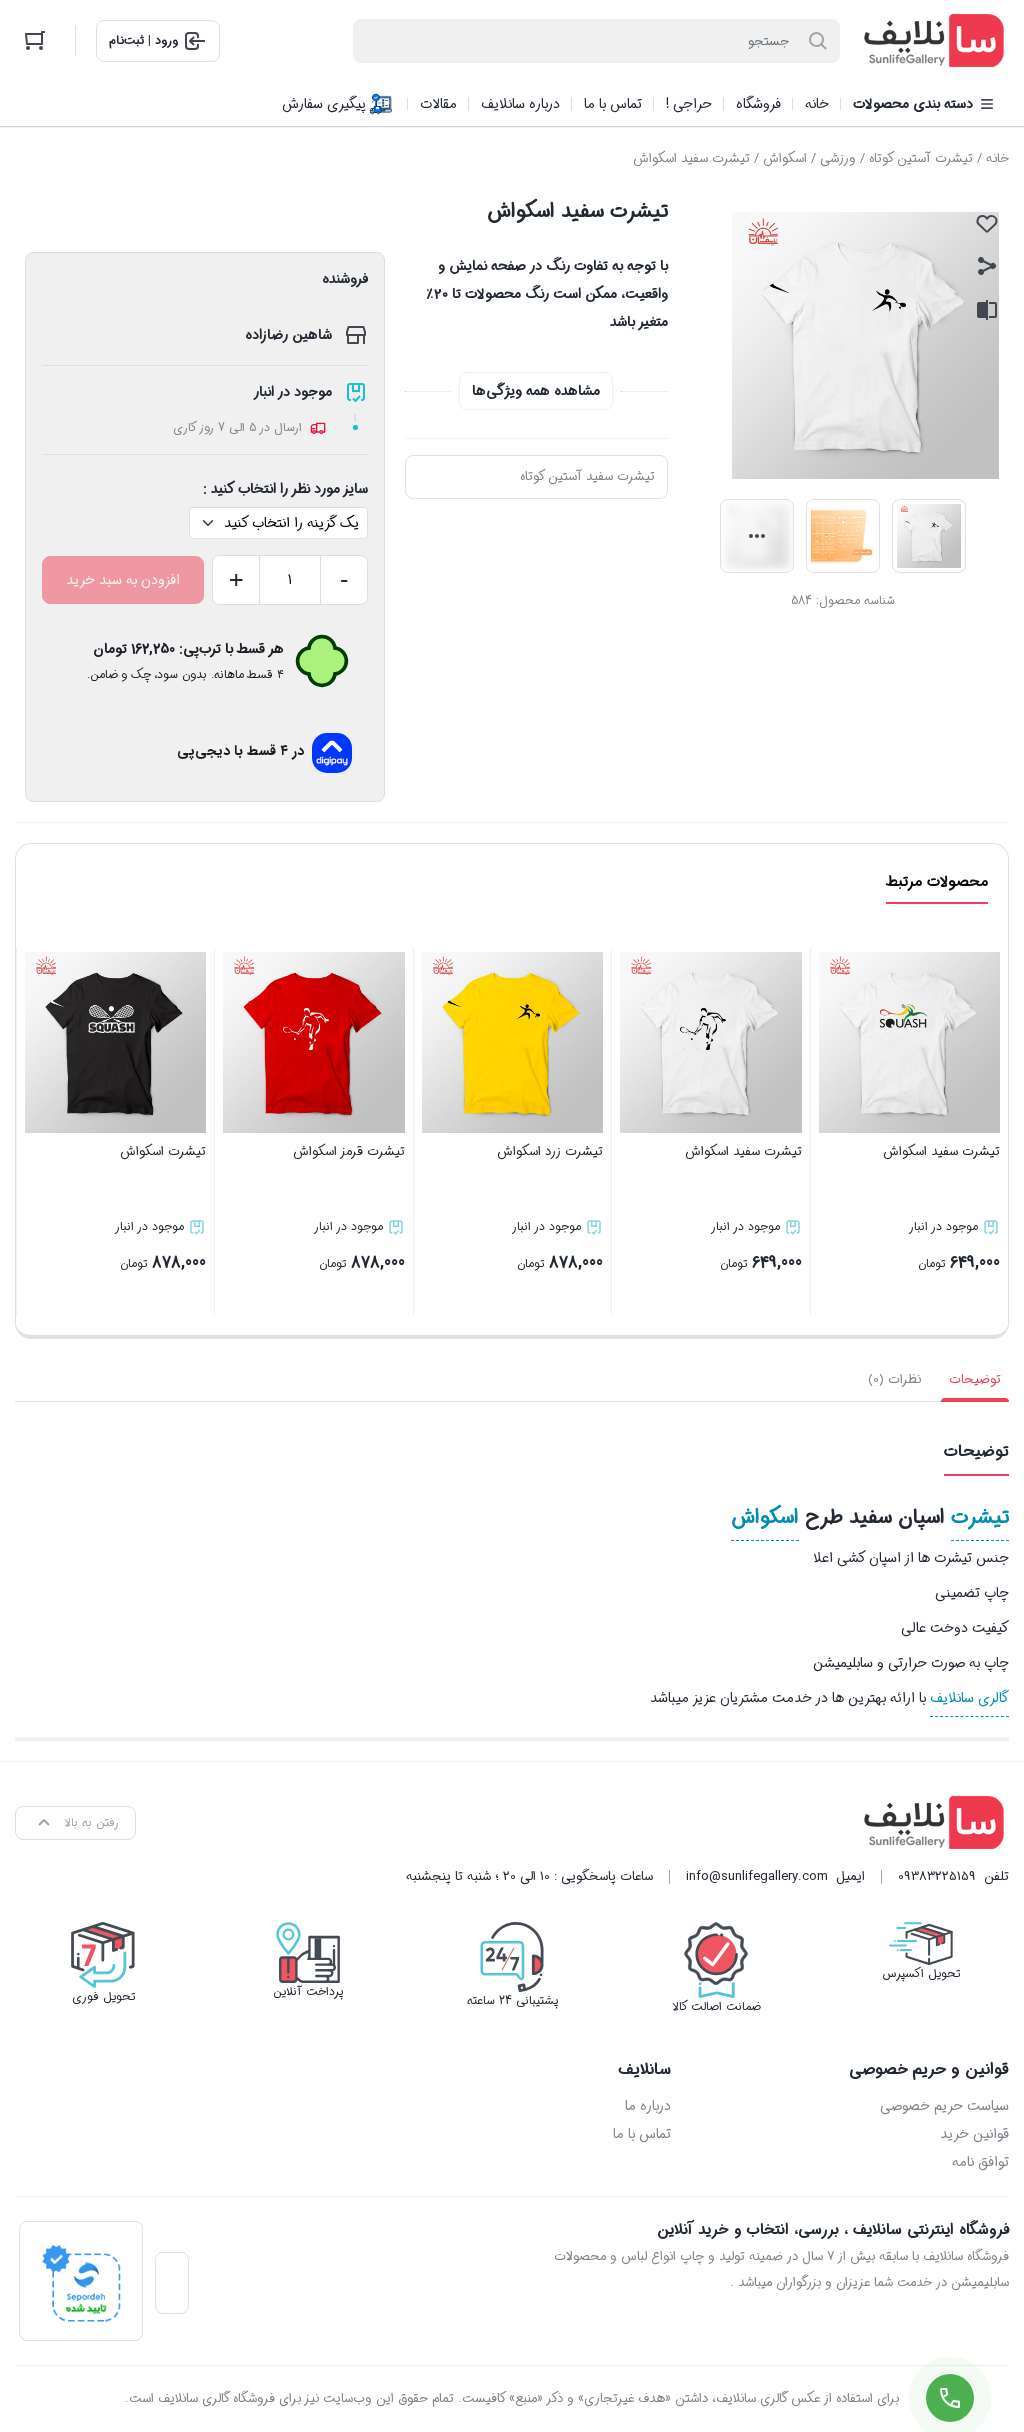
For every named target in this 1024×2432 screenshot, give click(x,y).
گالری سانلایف (969, 1698)
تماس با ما (642, 2134)
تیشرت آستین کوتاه (921, 158)
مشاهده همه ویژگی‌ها (536, 391)
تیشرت (980, 1517)
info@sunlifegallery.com (757, 1876)
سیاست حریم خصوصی (944, 2106)
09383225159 (937, 1876)
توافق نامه (980, 2162)
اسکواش (785, 158)
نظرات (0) (894, 1379)
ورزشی (838, 158)
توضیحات (975, 1379)
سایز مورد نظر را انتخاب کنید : (285, 489)
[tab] (975, 1380)
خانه (997, 158)
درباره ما (648, 2106)
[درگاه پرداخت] (81, 2281)
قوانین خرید (974, 2134)
